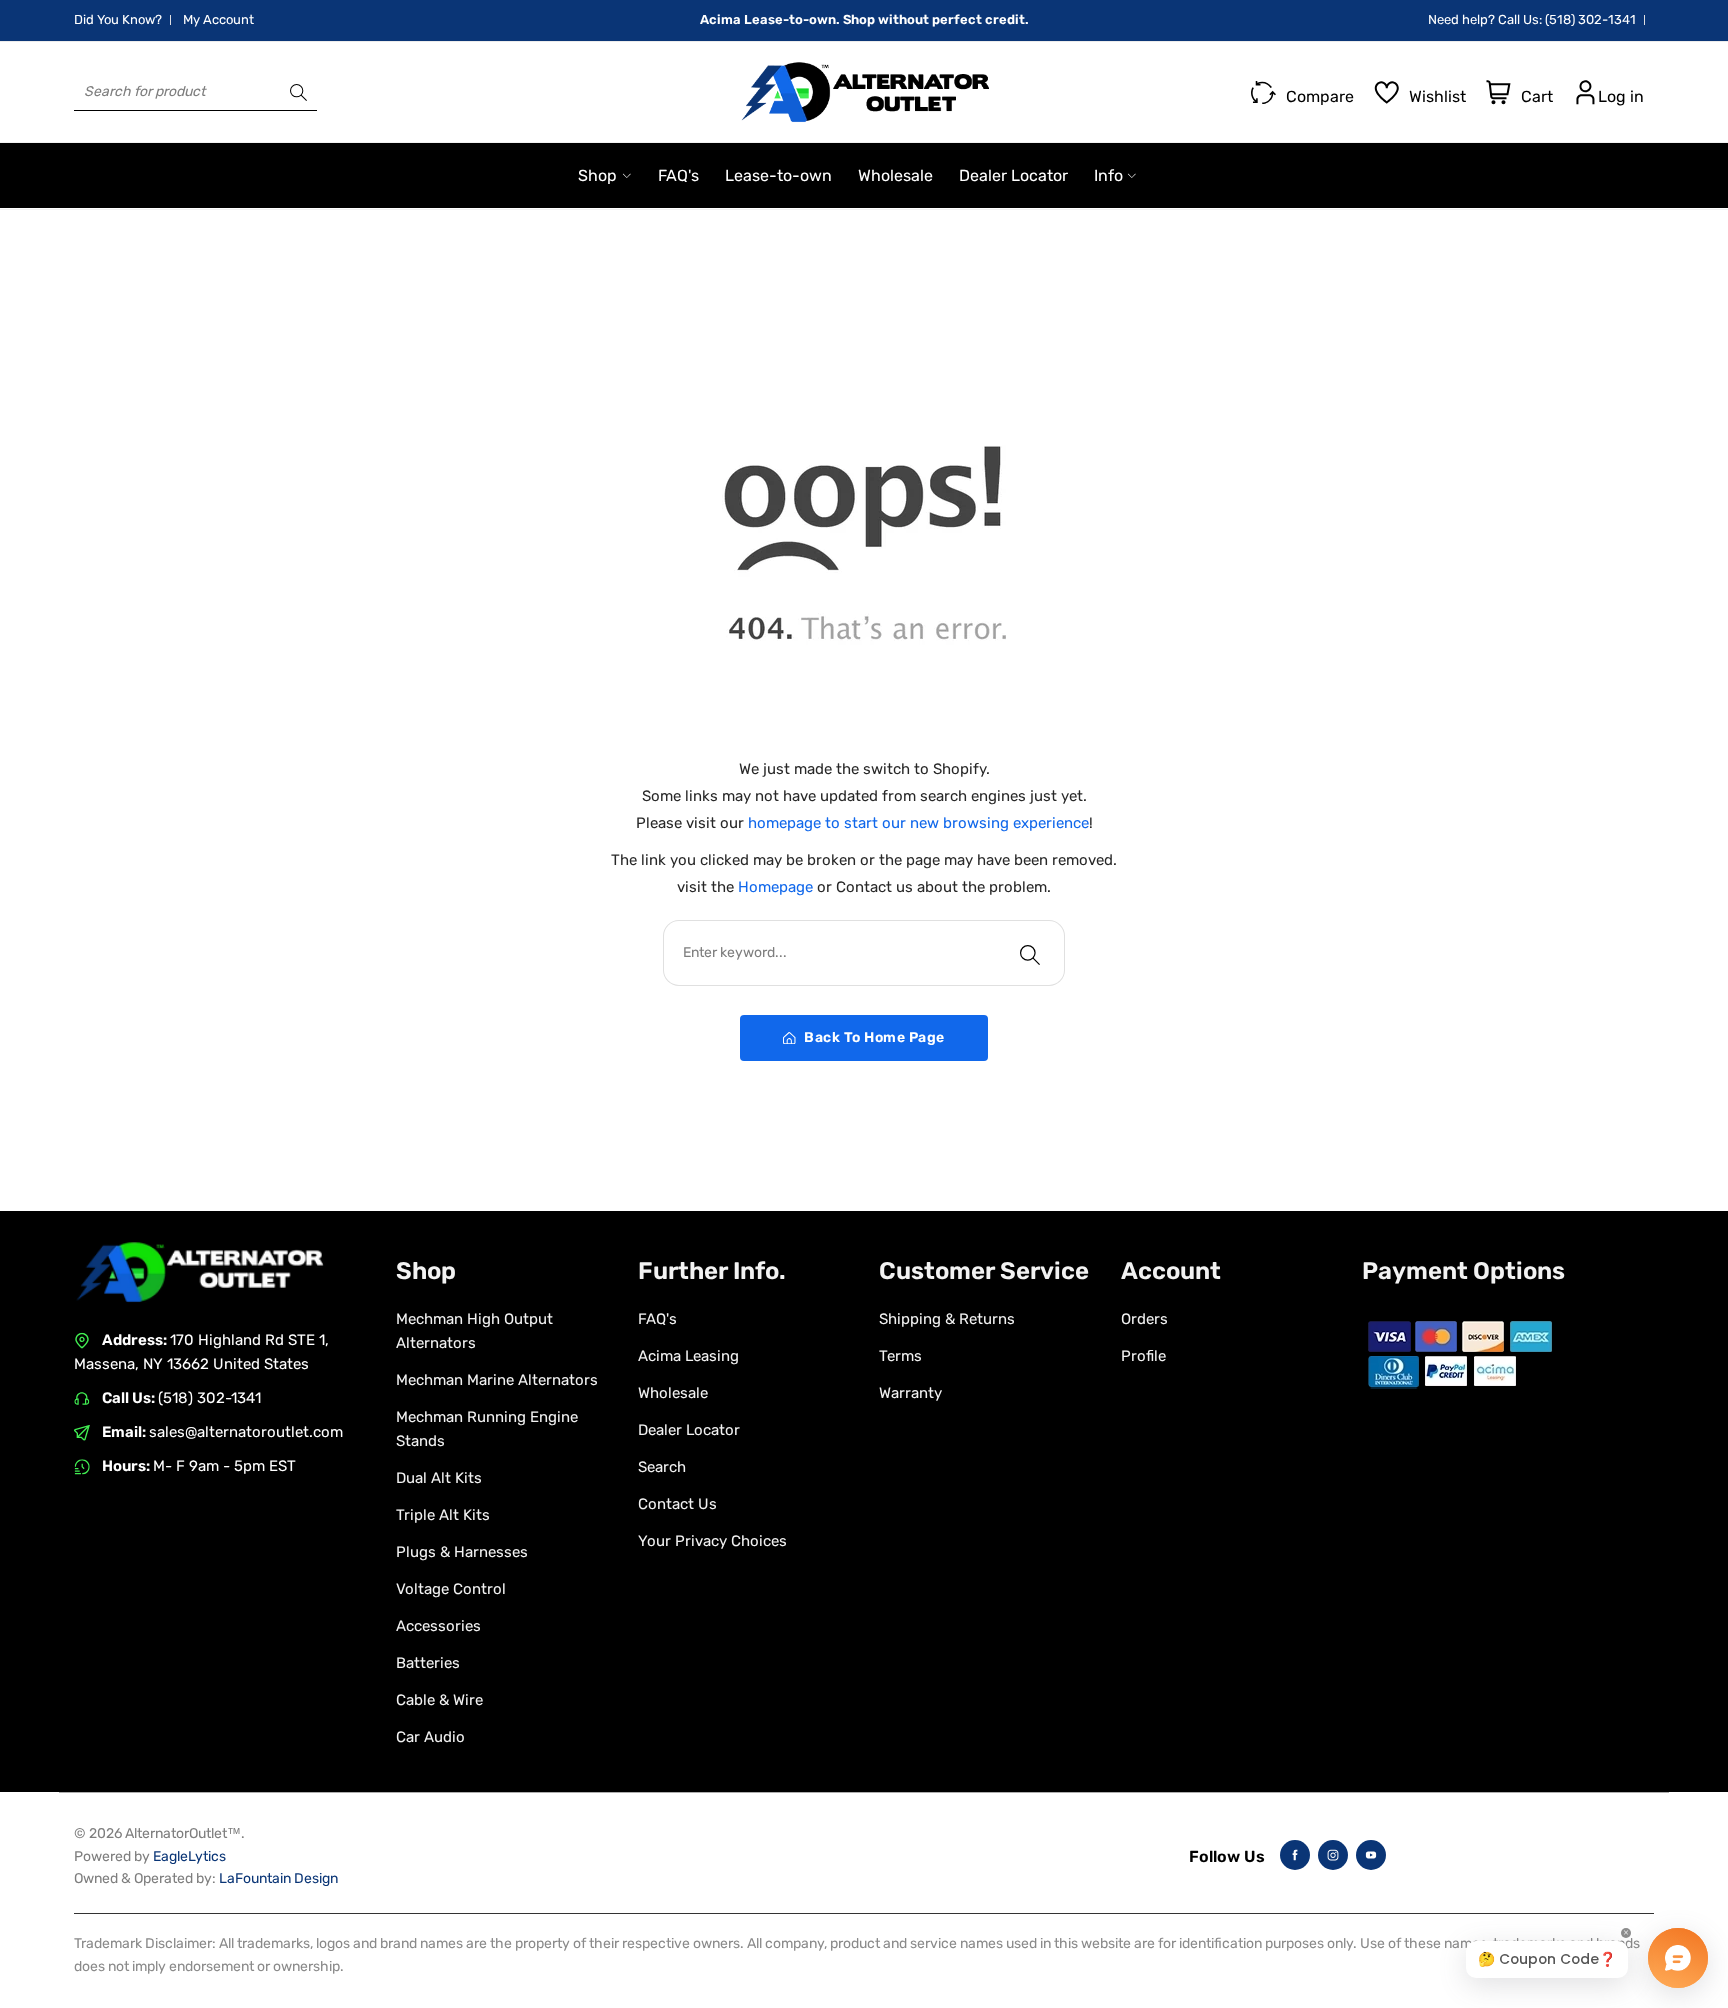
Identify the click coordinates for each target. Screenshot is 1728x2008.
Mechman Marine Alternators (497, 1380)
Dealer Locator (689, 1430)
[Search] (298, 92)
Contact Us (677, 1504)
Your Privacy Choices (712, 1541)
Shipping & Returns (947, 1319)
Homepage (777, 887)
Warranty (910, 1393)
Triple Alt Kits (443, 1515)
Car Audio (430, 1737)
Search (662, 1467)
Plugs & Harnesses (462, 1552)
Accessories (438, 1626)
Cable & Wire (439, 1700)
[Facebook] (1295, 1855)
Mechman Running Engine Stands (487, 1429)
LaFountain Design (278, 1878)
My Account (218, 19)
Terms (900, 1356)
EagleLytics (189, 1856)
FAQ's (657, 1319)
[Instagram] (1333, 1855)
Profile (1143, 1356)
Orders (1144, 1319)
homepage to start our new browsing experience (918, 823)
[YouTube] (1371, 1855)
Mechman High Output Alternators (474, 1331)
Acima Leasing (688, 1356)
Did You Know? (118, 19)
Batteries (428, 1663)
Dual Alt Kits (439, 1478)
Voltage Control (451, 1589)
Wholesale (673, 1393)
